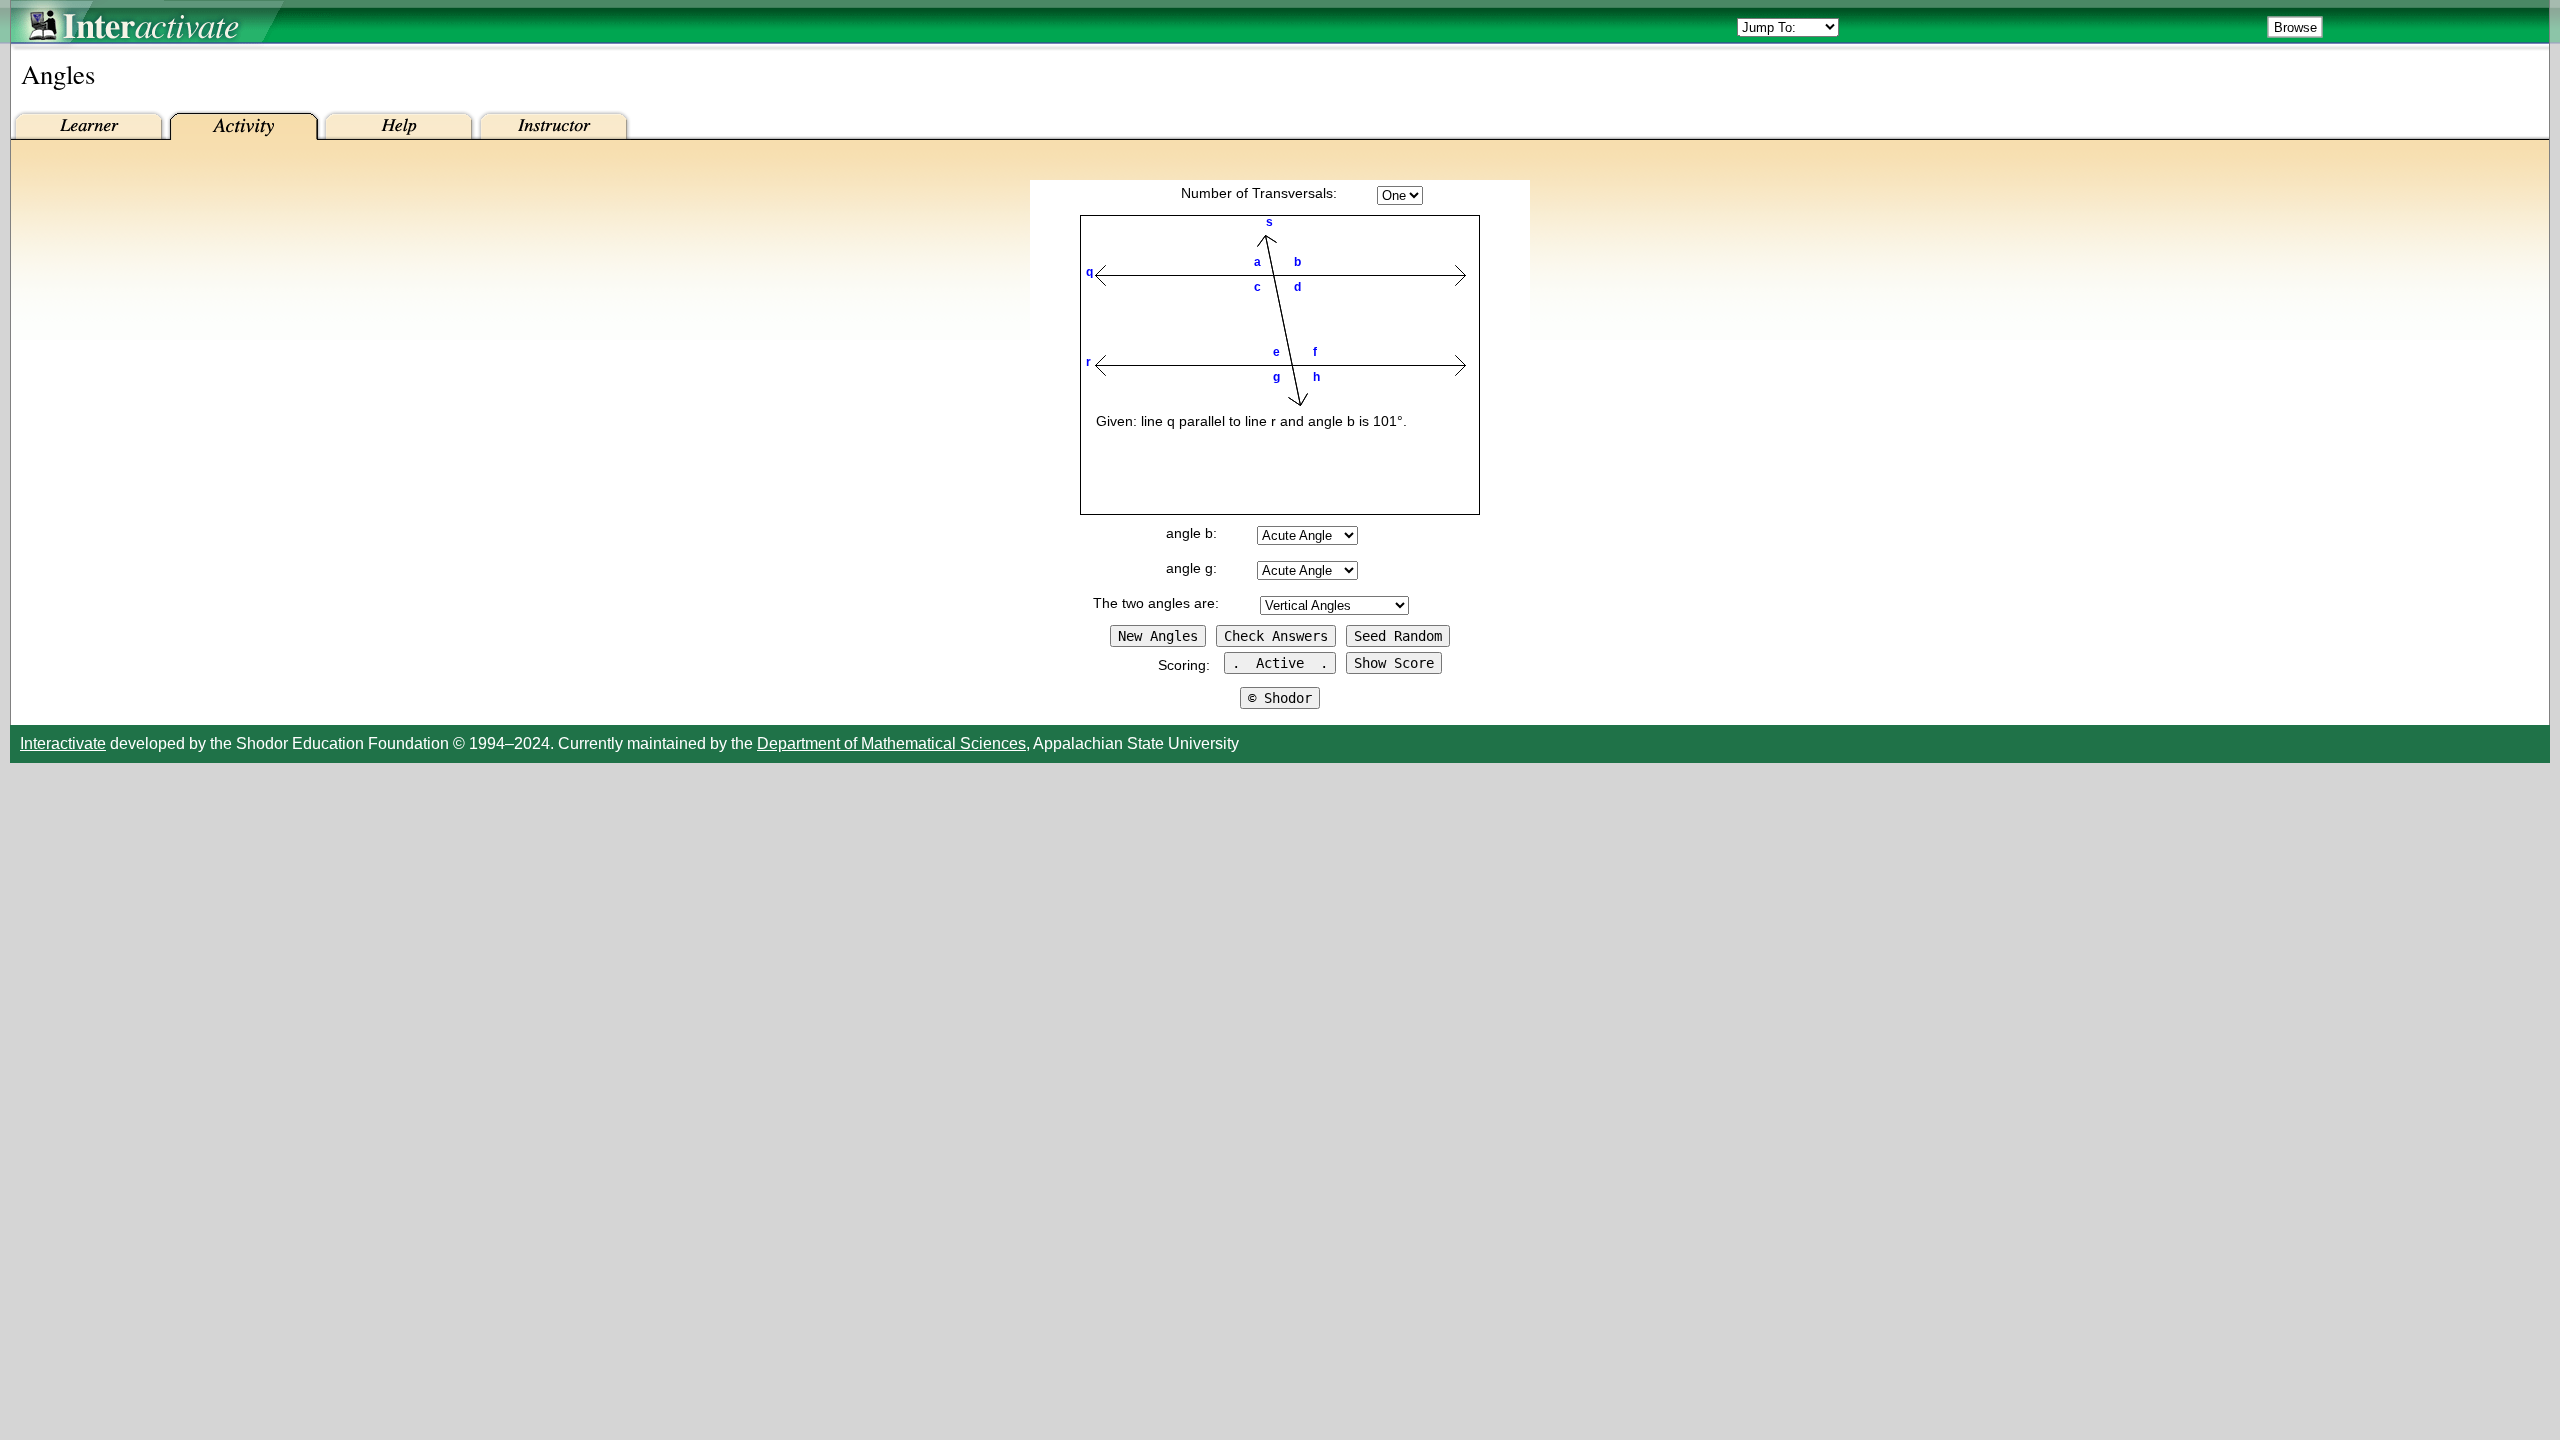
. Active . (1280, 663)
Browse (2295, 27)
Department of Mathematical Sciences (891, 743)
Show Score (1394, 663)
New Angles (1158, 636)
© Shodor (1280, 698)
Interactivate (63, 743)
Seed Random (1398, 636)
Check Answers (1276, 636)
